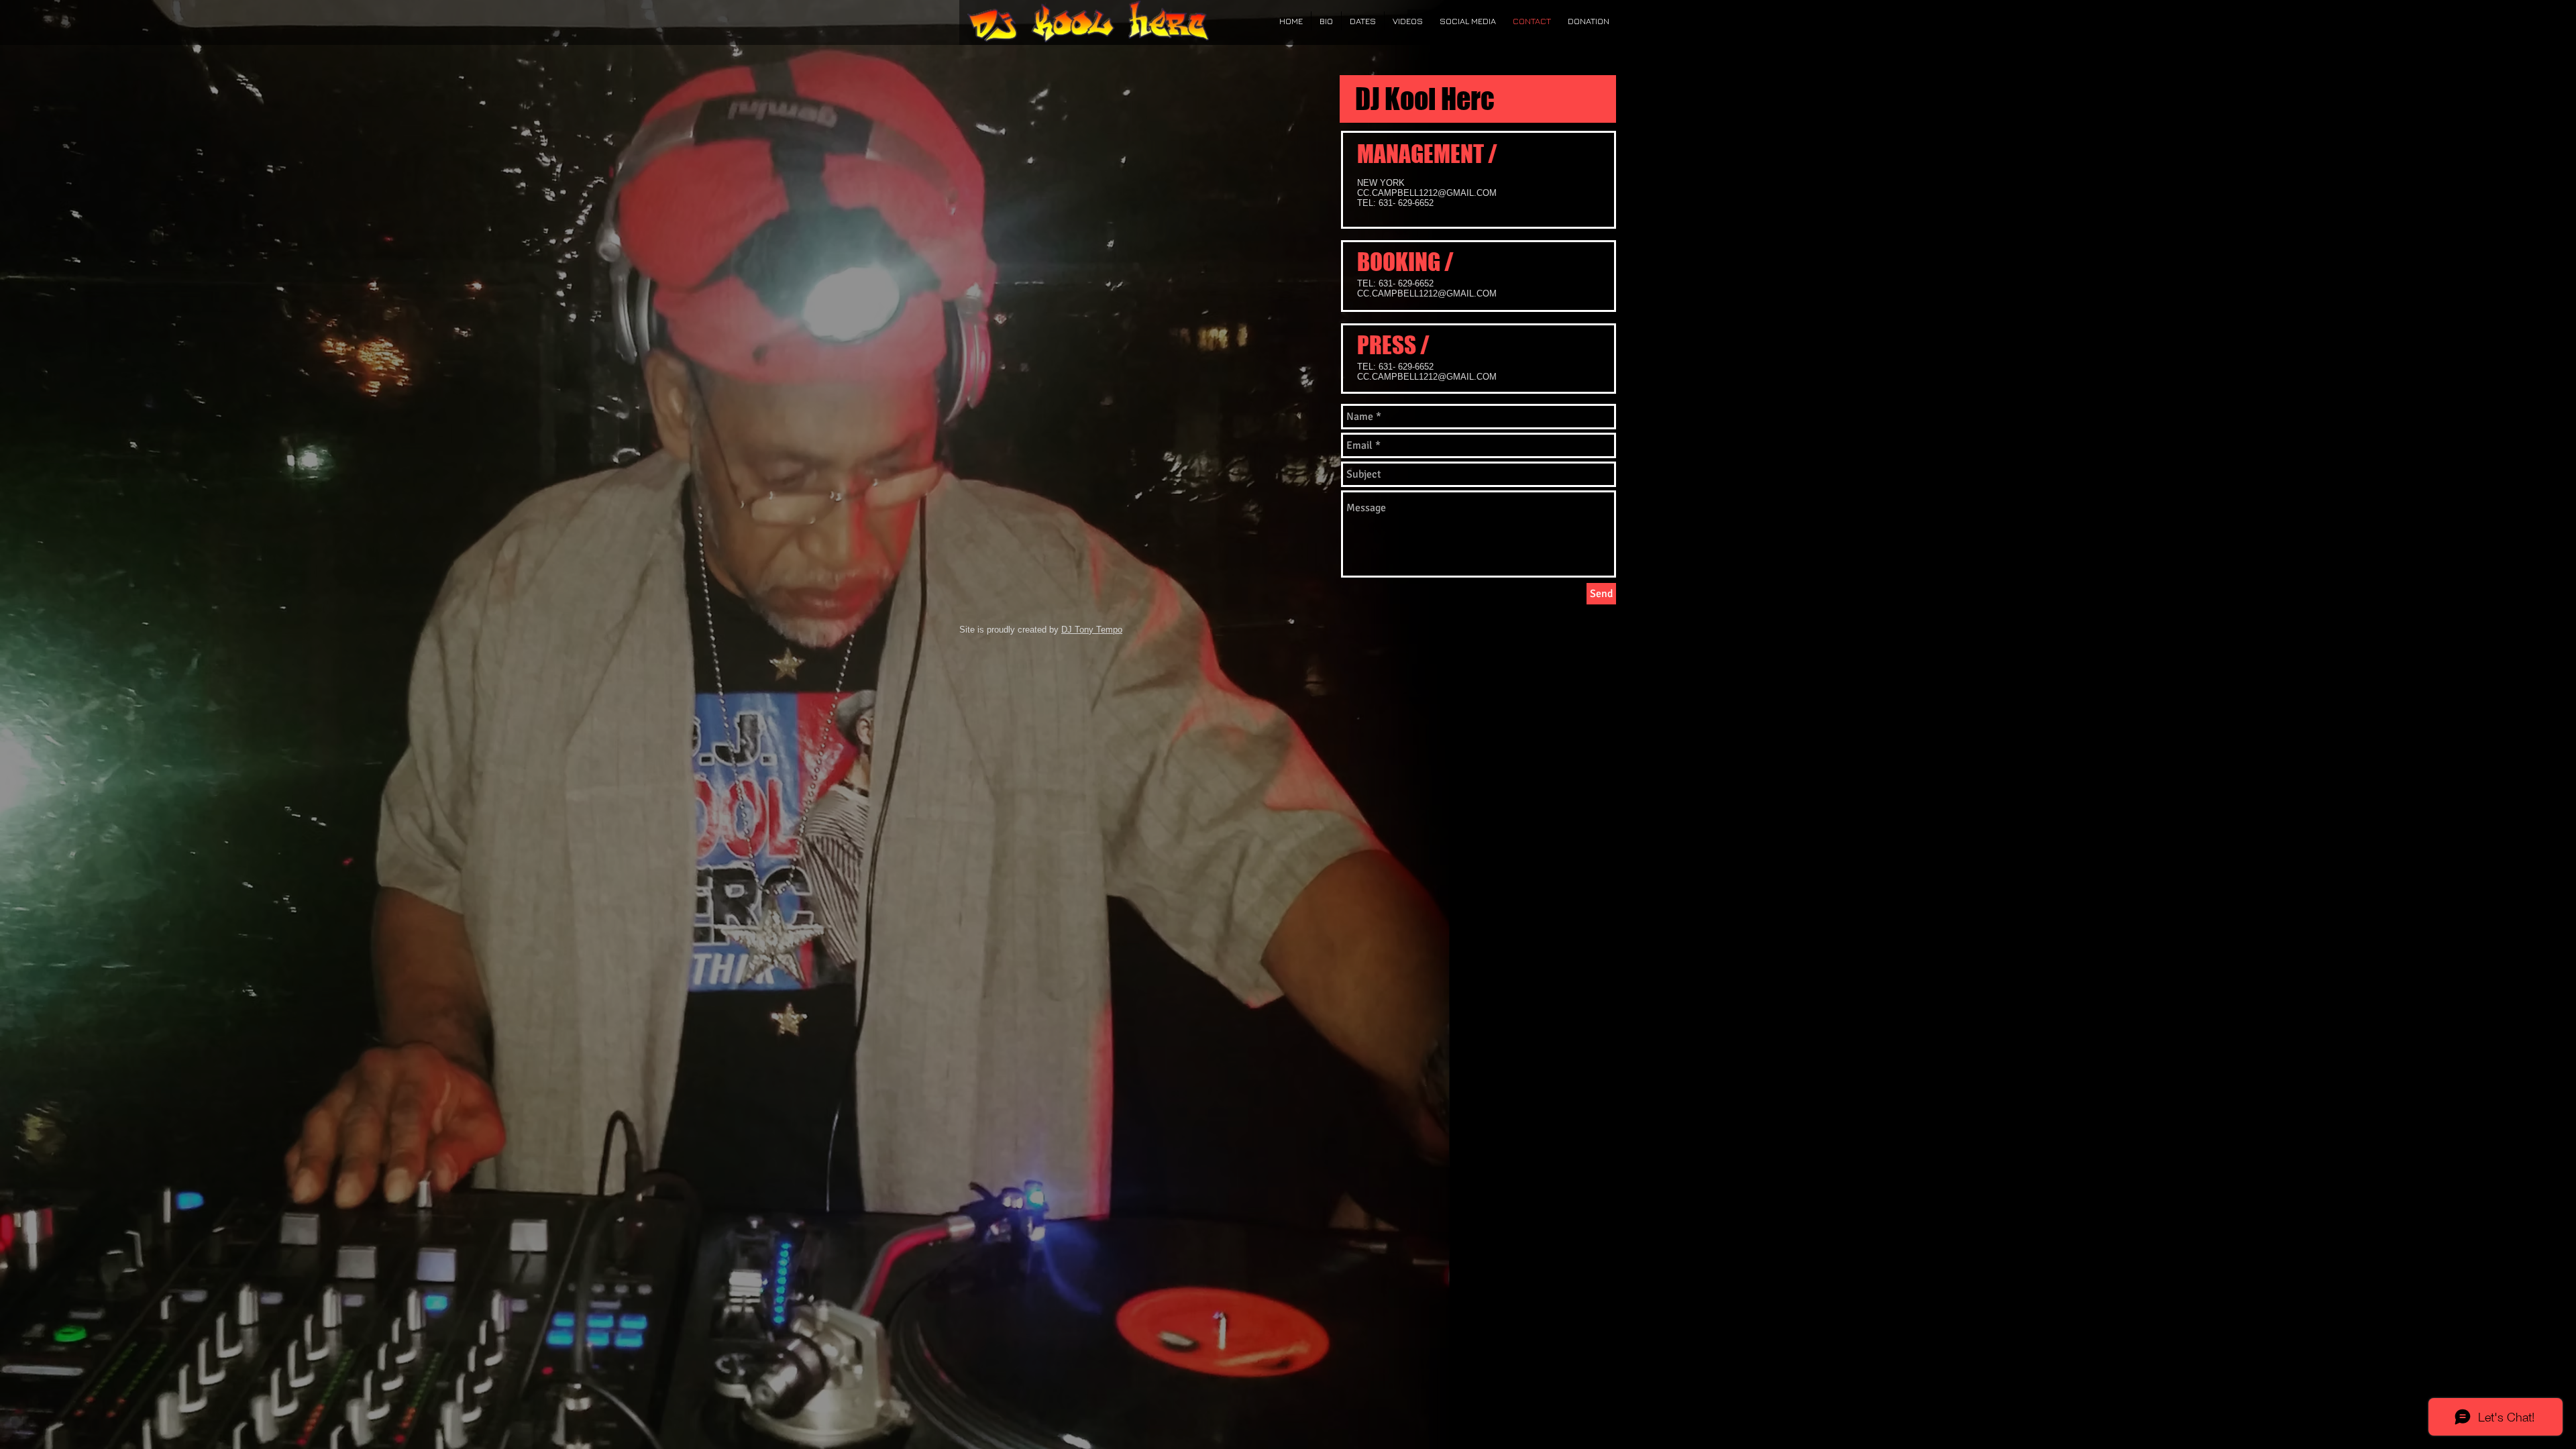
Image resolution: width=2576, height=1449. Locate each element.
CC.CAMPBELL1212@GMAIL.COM (1427, 293)
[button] (1326, 21)
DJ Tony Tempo (1092, 630)
